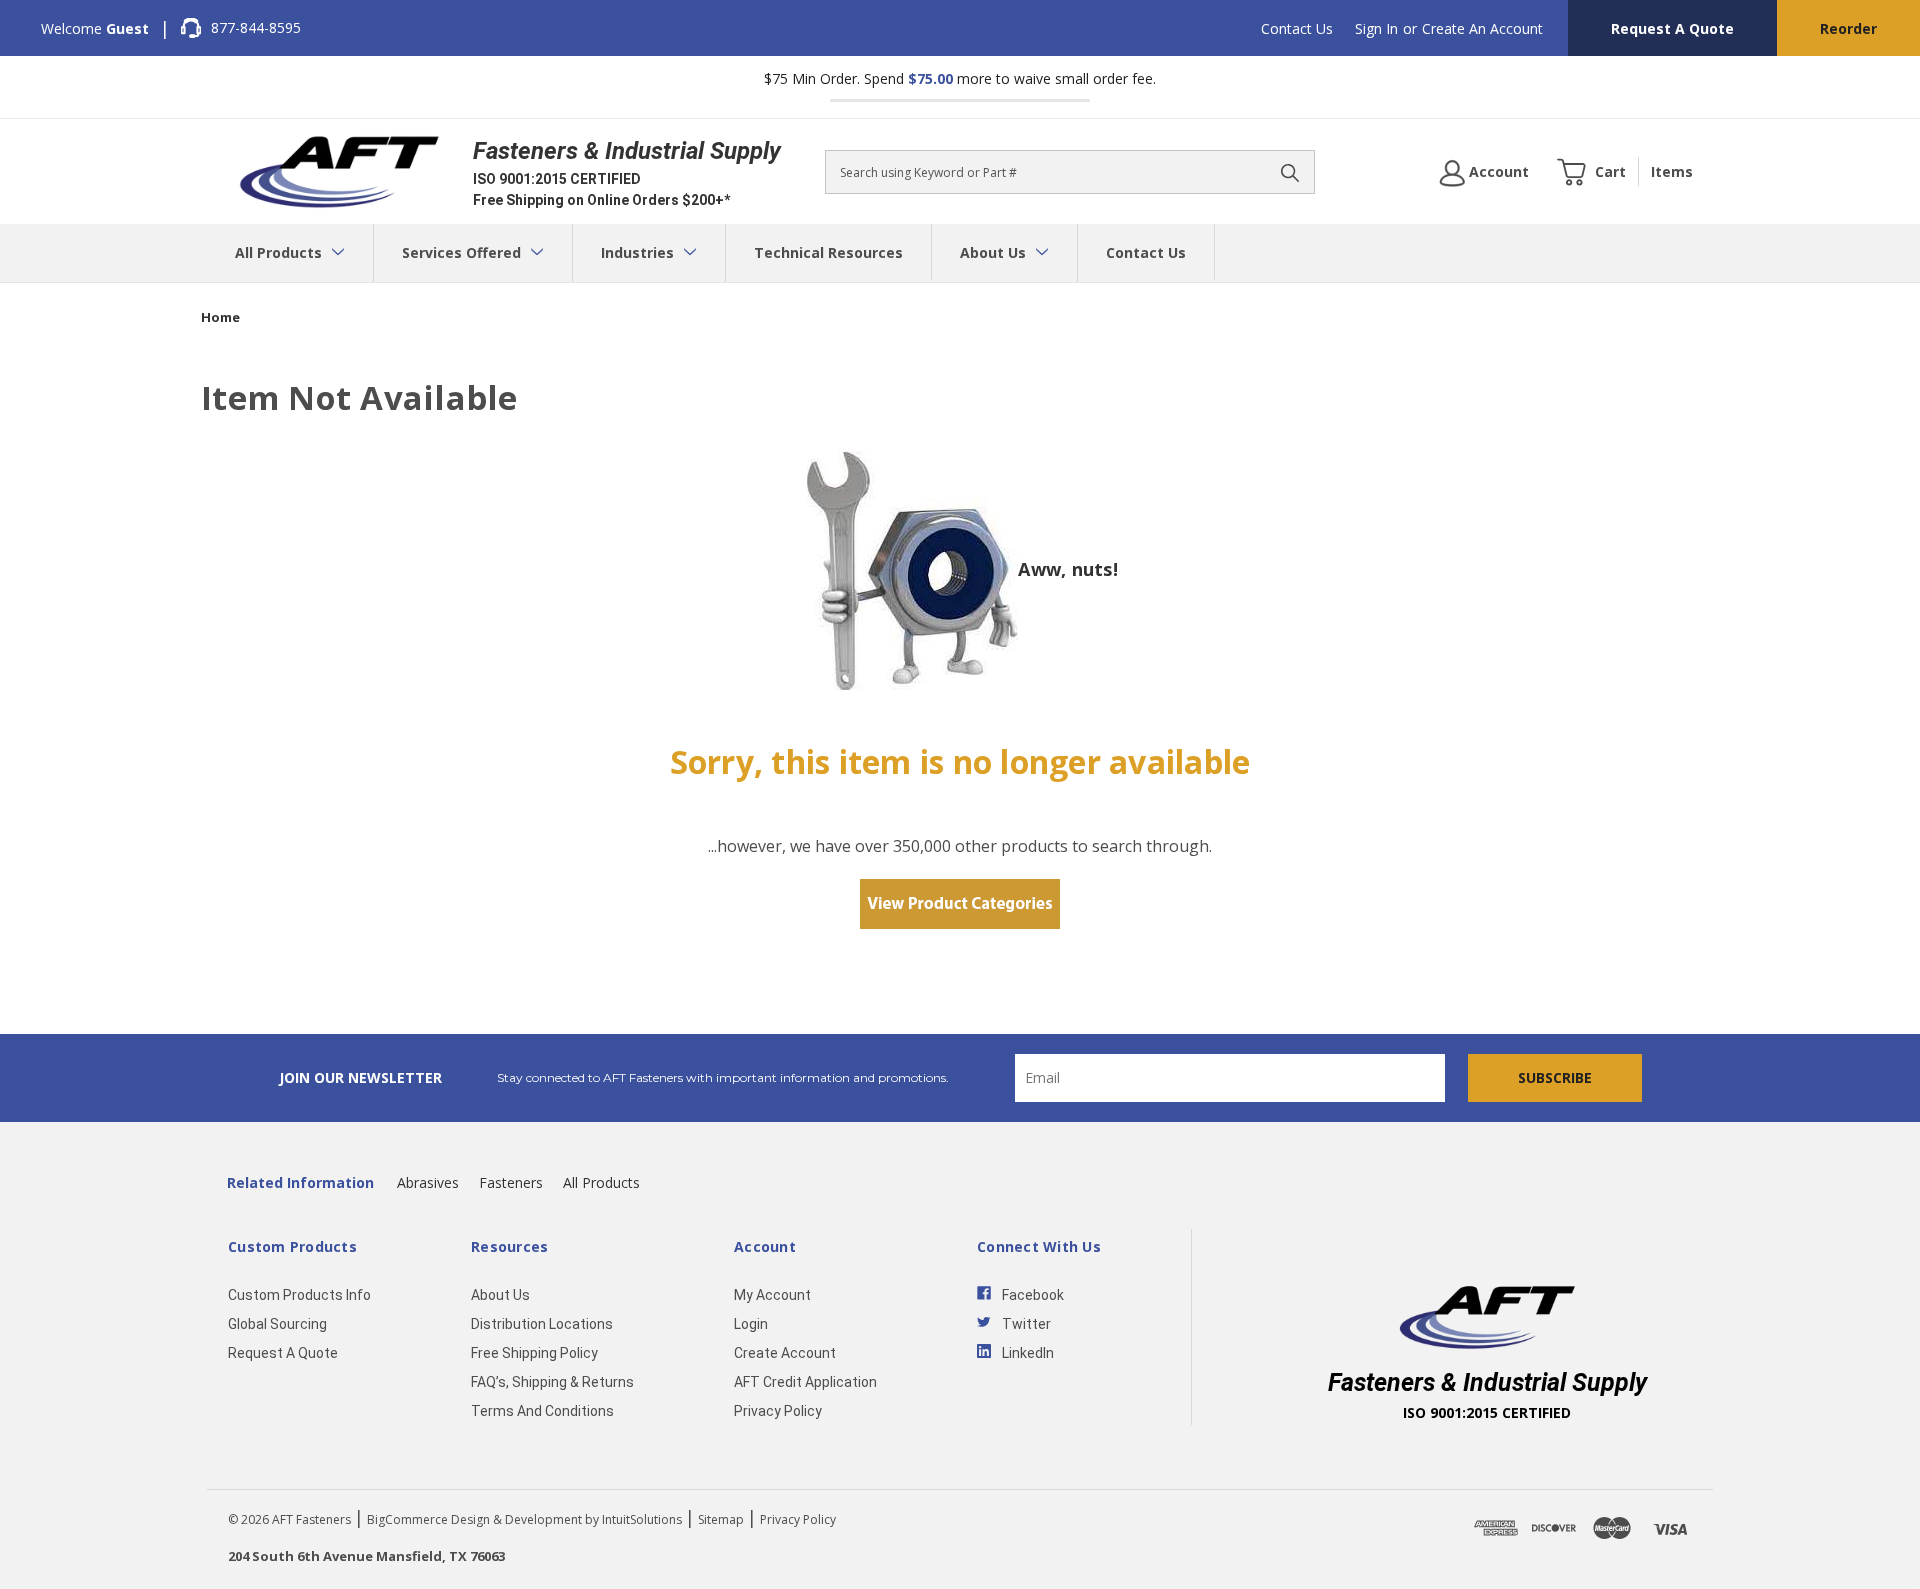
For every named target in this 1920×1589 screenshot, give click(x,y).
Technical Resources (828, 252)
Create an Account (1482, 28)
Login (751, 1324)
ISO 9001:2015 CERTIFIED (557, 179)
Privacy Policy (778, 1411)
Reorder (1848, 28)
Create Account (785, 1353)
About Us (995, 252)
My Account (772, 1295)
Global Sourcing (277, 1324)
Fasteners (511, 1182)
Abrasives (428, 1182)
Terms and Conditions (542, 1411)
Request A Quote (1672, 28)
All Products (280, 252)
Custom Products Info (299, 1295)
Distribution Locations (542, 1324)
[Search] (1290, 172)
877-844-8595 (256, 27)
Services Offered (463, 252)
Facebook (1033, 1295)
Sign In (1376, 28)
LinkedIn (1028, 1353)
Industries (639, 252)
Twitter (1026, 1324)
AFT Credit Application (805, 1382)
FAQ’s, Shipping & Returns (552, 1382)
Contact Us (1297, 28)
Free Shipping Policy (534, 1353)
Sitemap (721, 1519)
